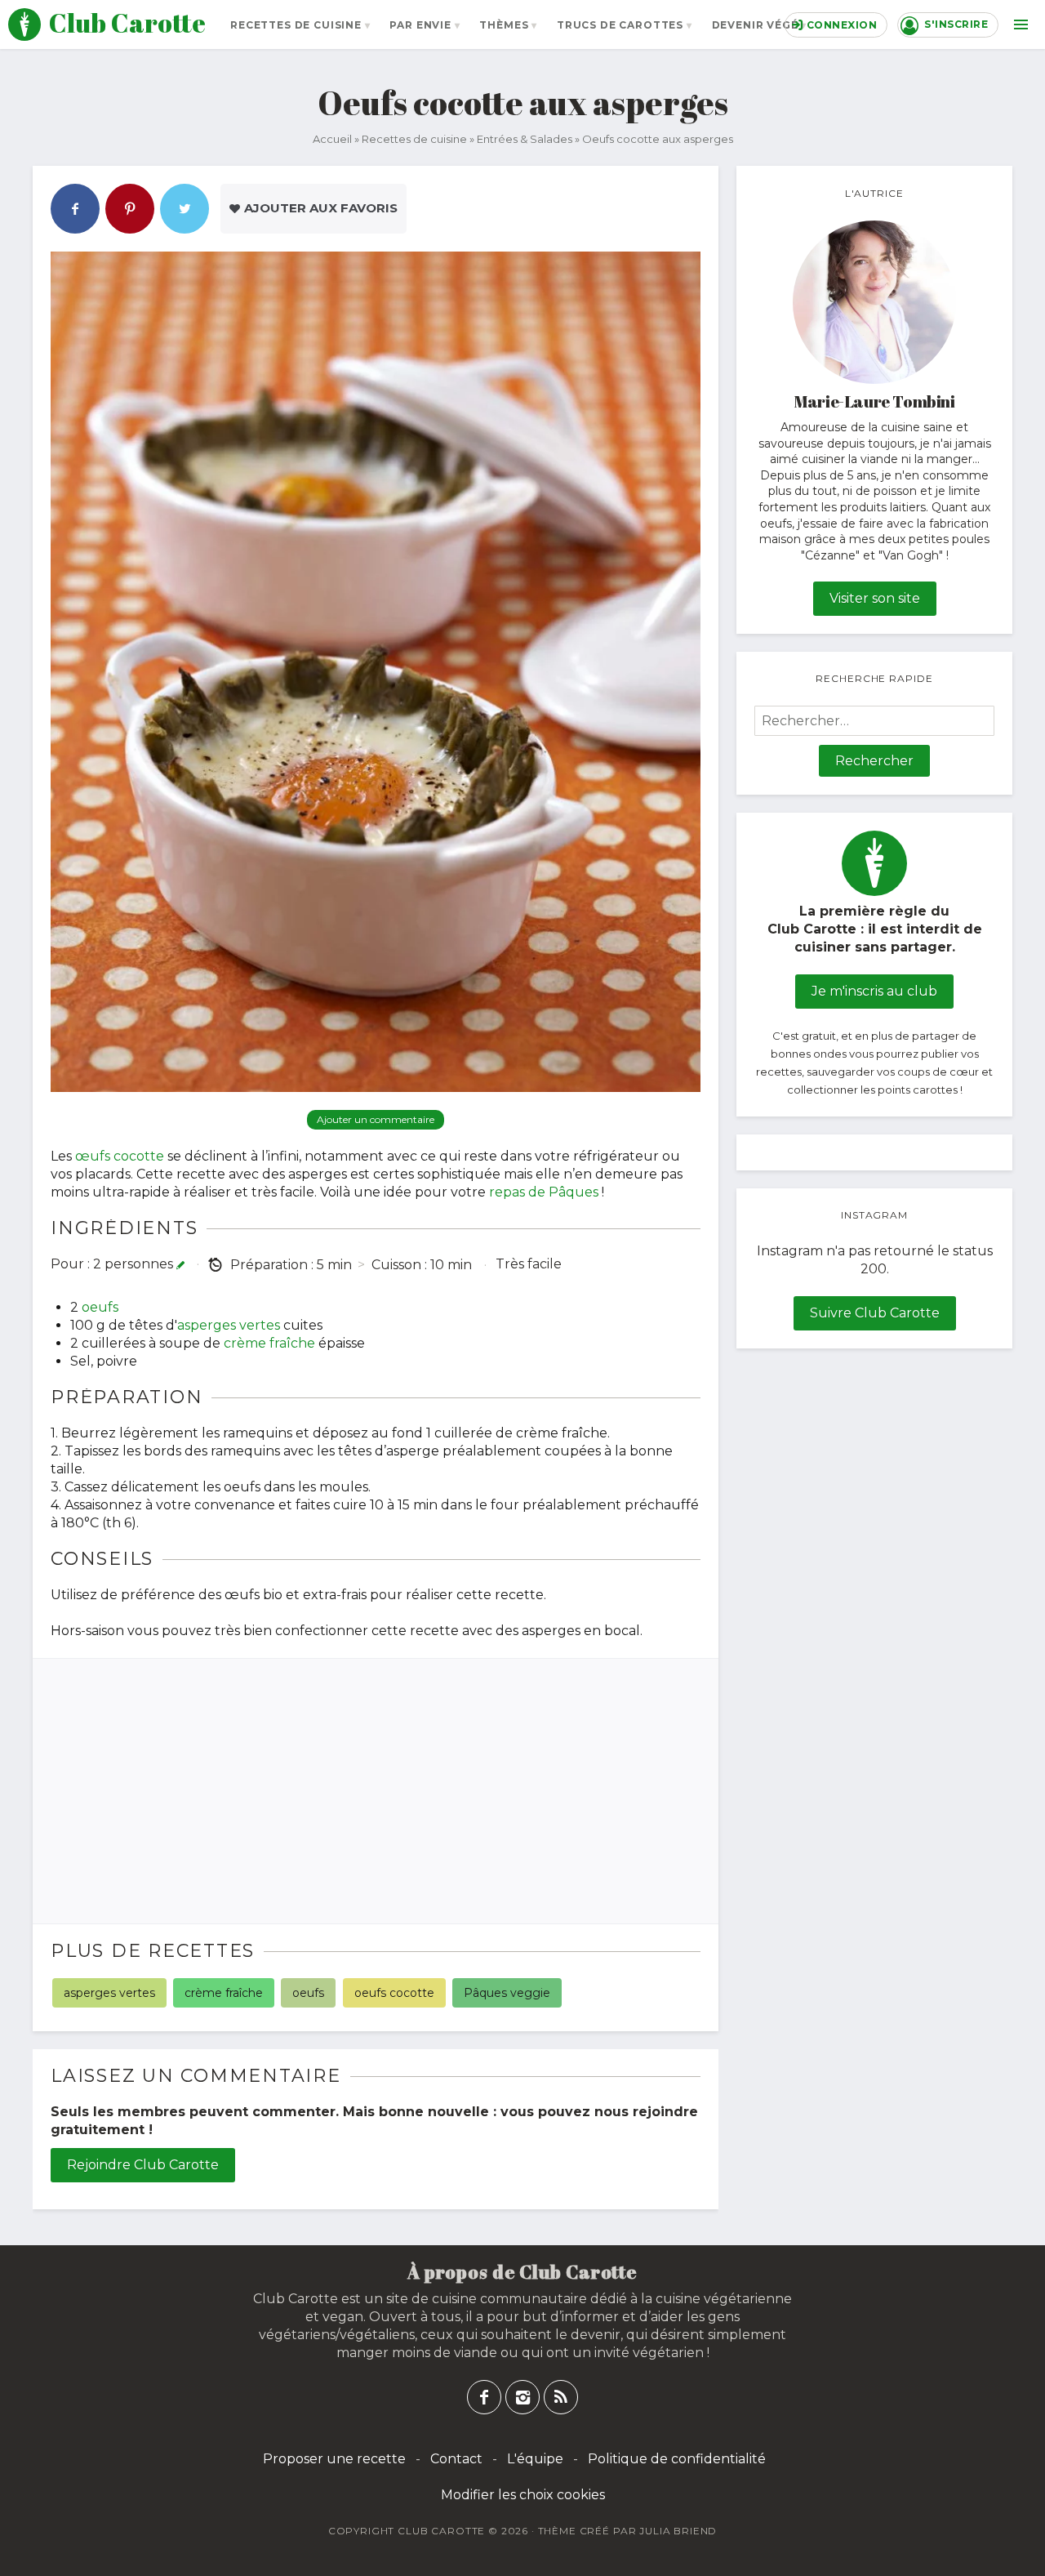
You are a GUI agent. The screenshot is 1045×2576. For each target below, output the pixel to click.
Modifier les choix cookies (523, 2495)
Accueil (332, 139)
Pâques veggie (507, 1993)
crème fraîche (269, 1343)
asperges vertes (229, 1325)
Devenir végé (755, 25)
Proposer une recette (334, 2459)
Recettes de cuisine (296, 25)
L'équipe (535, 2459)
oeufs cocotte (394, 1993)
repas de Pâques (544, 1192)
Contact (456, 2459)
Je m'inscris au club (874, 991)
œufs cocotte (120, 1156)
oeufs (100, 1307)
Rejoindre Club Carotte (143, 2165)
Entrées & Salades (525, 139)
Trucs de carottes (620, 25)
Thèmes (504, 25)
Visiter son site (875, 598)
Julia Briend (678, 2531)
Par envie (420, 25)
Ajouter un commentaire (376, 1119)
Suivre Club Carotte (875, 1313)
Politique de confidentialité (677, 2459)
